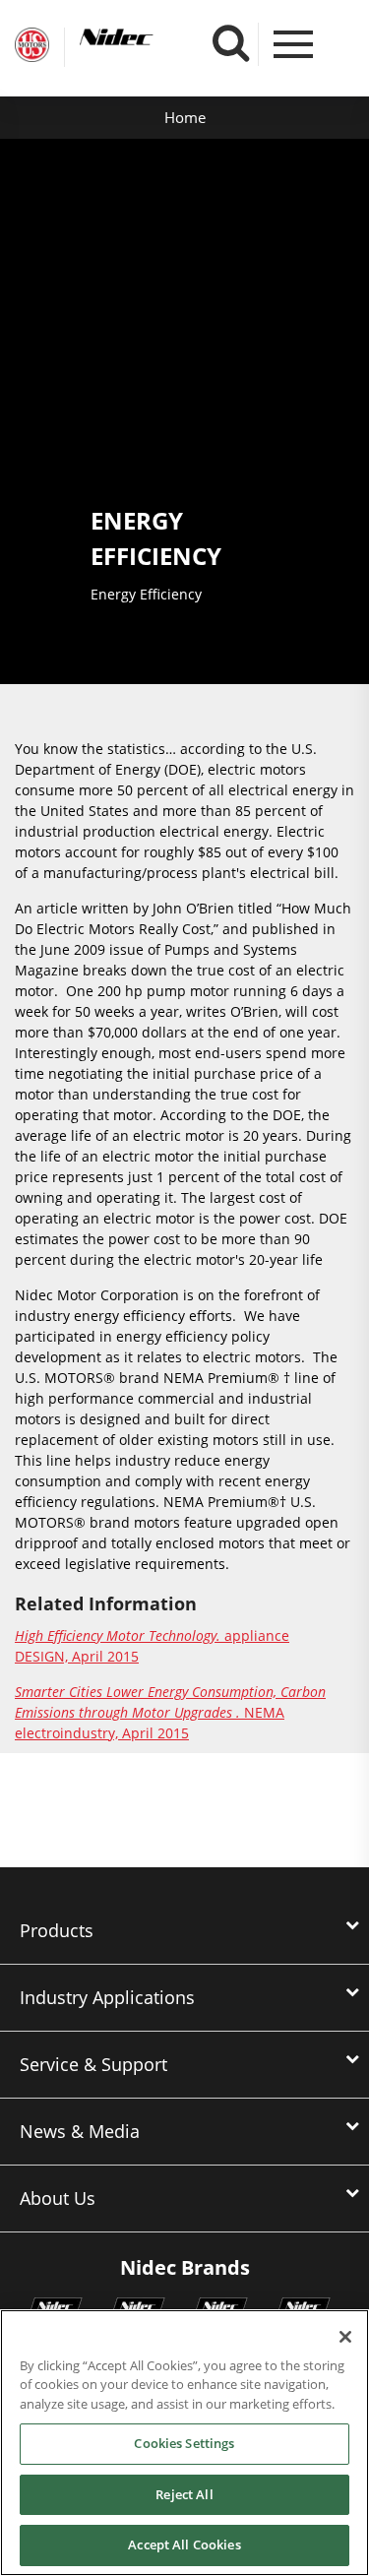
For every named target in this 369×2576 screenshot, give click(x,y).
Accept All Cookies (184, 2545)
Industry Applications (107, 1997)
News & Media (80, 2131)
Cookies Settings (184, 2443)
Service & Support (93, 2064)
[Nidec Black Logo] (153, 37)
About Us (58, 2198)
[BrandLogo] (32, 47)
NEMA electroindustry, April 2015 (170, 1712)
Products (57, 1930)
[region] (184, 2443)
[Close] (345, 2337)
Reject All (184, 2494)
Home (185, 117)
